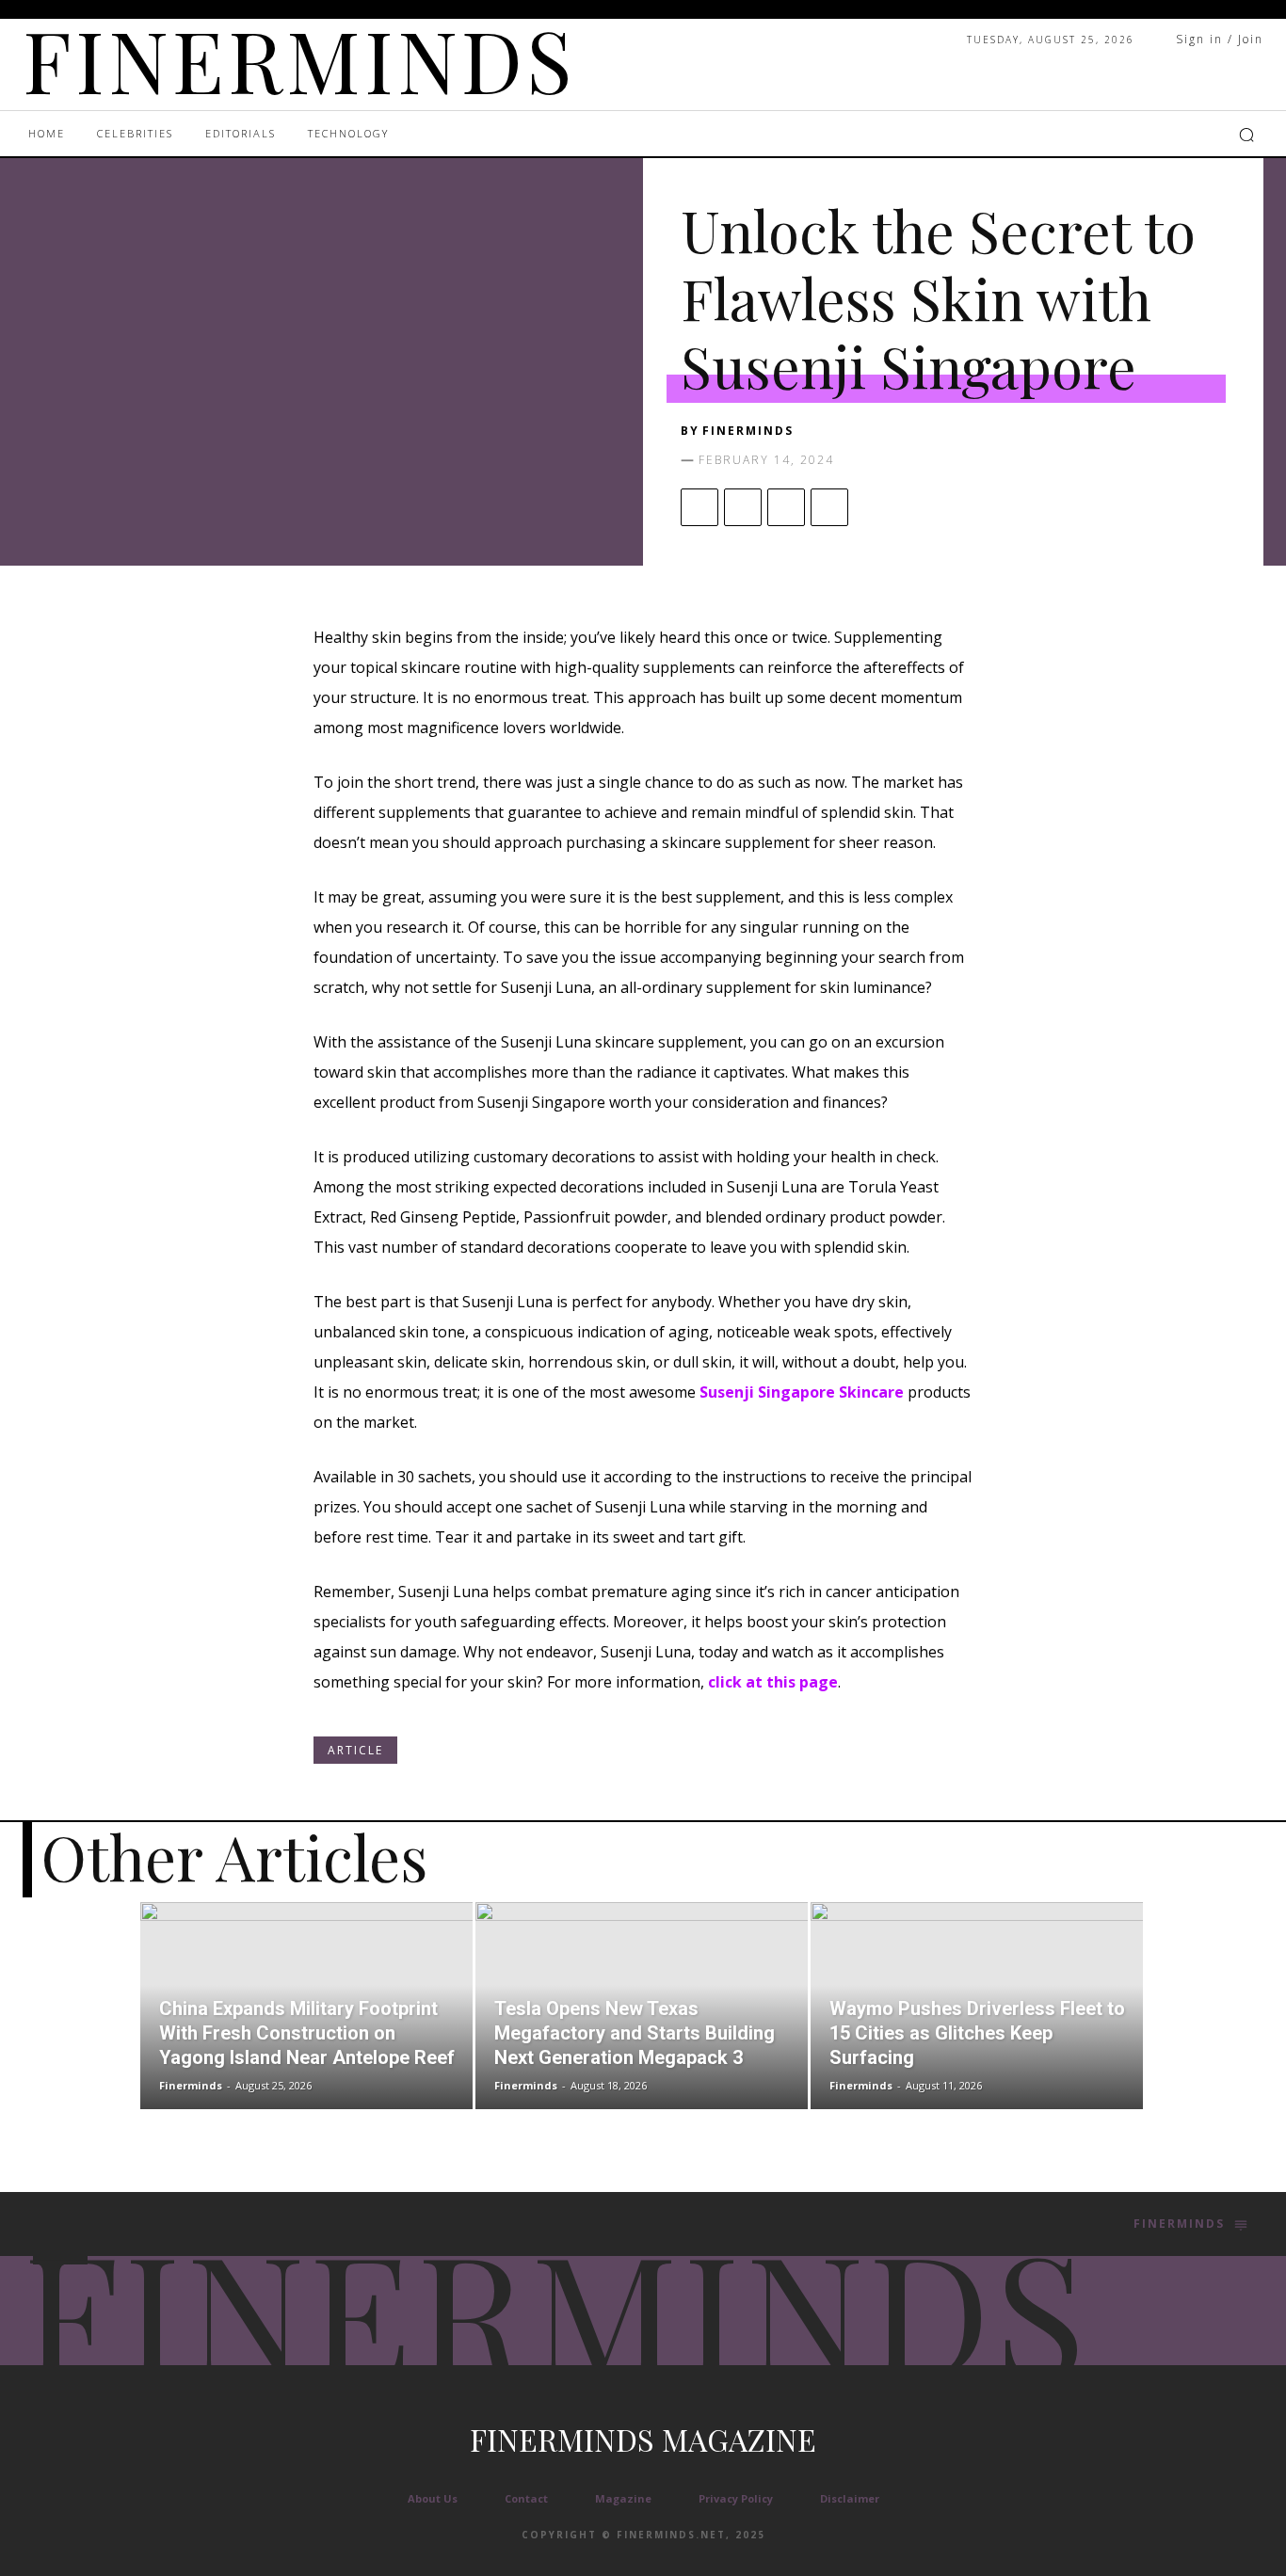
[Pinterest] (786, 507)
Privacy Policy (736, 2498)
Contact (526, 2498)
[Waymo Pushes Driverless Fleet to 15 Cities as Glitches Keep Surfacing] (977, 2006)
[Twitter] (743, 507)
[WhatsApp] (829, 507)
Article (355, 1750)
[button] (1246, 135)
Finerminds (748, 431)
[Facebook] (699, 507)
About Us (433, 2498)
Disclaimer (850, 2498)
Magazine (623, 2498)
